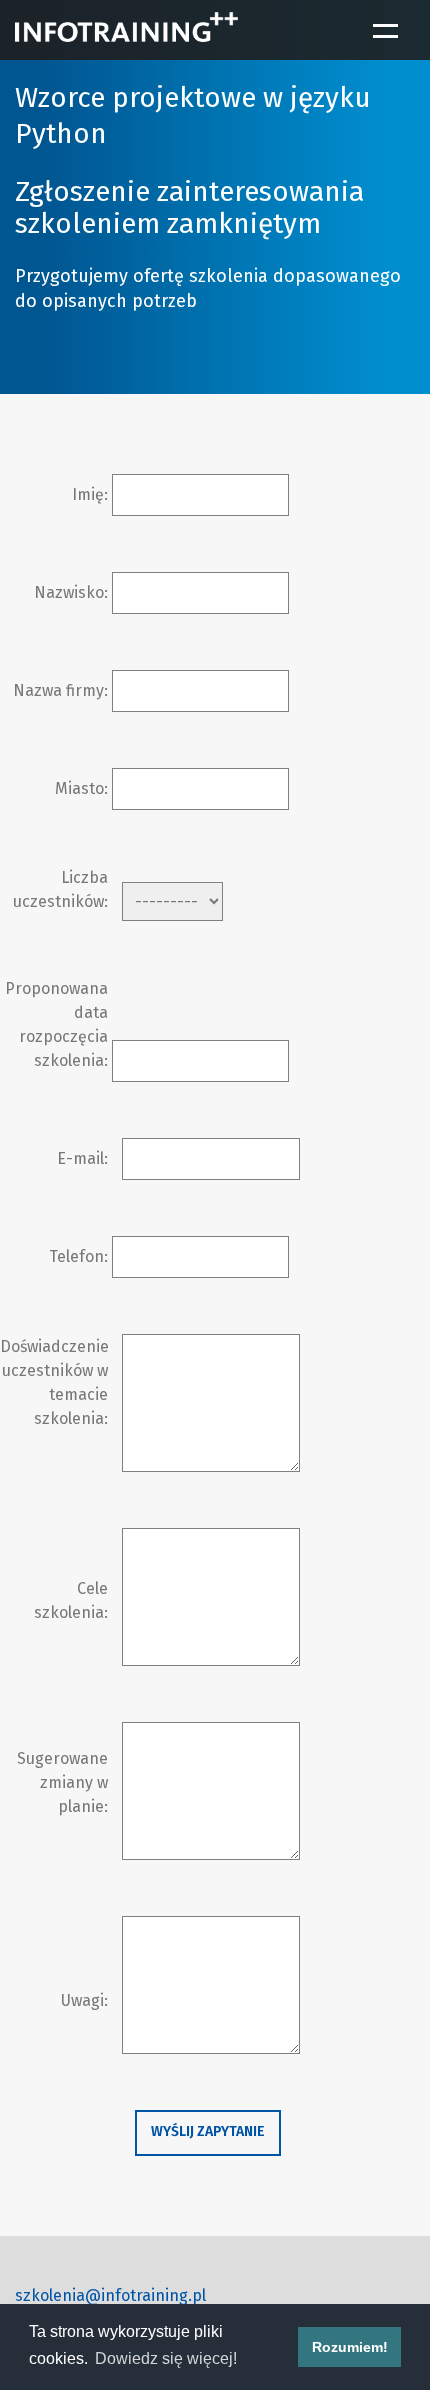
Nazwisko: (71, 592)
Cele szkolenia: (71, 1600)
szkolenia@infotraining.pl (110, 2295)
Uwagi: (84, 2000)
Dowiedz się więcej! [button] (166, 2358)
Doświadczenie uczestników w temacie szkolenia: (54, 1382)
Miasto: (81, 788)
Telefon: (78, 1256)
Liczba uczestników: (60, 889)
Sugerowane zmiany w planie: (62, 1782)
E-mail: (82, 1158)
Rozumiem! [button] (350, 2347)
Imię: (90, 494)
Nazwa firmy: (60, 690)
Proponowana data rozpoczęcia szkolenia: (56, 1024)
